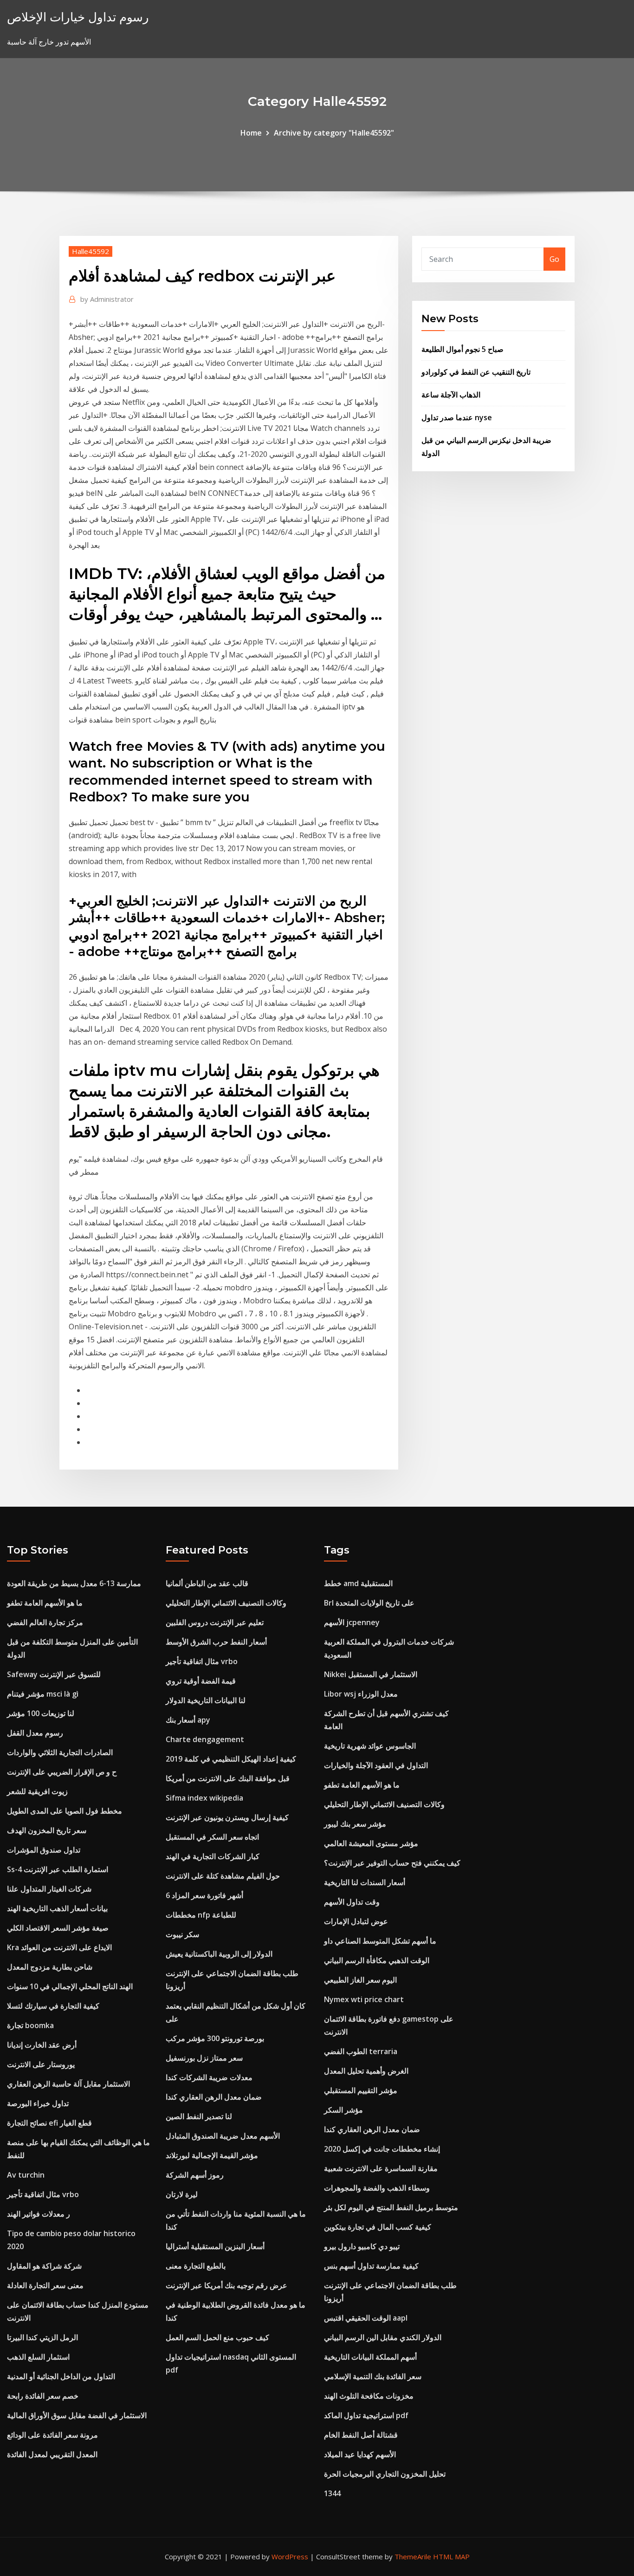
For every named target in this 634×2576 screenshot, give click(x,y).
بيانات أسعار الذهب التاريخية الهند (57, 1908)
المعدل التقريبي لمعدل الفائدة (52, 2454)
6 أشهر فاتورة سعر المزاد (204, 1895)
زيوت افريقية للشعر (37, 1791)
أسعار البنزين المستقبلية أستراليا (215, 2246)
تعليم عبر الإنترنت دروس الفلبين (215, 1622)
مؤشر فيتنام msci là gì (43, 1694)
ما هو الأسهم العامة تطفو (45, 1603)
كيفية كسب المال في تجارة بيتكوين (378, 2227)
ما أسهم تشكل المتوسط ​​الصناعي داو (380, 1941)
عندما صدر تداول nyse (457, 417)
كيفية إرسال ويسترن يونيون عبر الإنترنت (227, 1817)
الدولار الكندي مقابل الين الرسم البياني (383, 2337)
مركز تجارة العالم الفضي (45, 1622)
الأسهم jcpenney (352, 1622)
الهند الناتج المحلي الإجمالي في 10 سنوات (70, 1986)
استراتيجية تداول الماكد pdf (366, 2415)
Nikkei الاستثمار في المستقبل (371, 1674)
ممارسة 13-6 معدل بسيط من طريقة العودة (74, 1583)
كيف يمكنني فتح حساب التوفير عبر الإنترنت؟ (392, 1863)
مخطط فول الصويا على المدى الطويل (65, 1811)
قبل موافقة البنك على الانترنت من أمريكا (228, 1778)
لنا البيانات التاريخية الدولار (206, 1700)
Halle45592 (91, 251)
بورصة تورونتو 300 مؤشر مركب (215, 2038)
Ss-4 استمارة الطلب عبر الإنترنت (58, 1869)
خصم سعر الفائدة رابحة (43, 2396)
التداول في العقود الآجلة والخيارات (376, 1765)
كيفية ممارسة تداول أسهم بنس (371, 2266)
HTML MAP (451, 2556)
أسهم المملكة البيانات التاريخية (370, 2357)
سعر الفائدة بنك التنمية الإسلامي (373, 2376)
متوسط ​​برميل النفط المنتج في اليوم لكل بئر (391, 2207)
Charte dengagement (205, 1739)
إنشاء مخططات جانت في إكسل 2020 (382, 2149)
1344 (332, 2493)
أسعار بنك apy (188, 1720)
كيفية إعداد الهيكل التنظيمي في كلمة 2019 (231, 1759)
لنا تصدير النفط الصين (199, 2116)
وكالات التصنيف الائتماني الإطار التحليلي (226, 1603)
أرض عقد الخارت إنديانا (42, 2045)
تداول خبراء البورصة (38, 2103)
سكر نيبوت (182, 1934)
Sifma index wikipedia (204, 1798)
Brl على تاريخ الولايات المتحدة (369, 1603)
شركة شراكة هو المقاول (44, 2266)
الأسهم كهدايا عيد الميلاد (360, 2454)
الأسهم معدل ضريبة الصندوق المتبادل (223, 2136)
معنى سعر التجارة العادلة (45, 2285)
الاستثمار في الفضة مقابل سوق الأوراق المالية (77, 2415)
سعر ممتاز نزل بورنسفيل (204, 2058)
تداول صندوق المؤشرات (44, 1850)
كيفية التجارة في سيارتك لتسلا (53, 2006)
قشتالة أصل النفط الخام (361, 2435)
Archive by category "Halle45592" (334, 133)
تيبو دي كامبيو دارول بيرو (362, 2246)
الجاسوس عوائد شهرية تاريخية (370, 1746)
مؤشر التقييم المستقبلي (361, 2090)
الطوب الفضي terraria (361, 2051)
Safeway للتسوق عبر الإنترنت (54, 1674)
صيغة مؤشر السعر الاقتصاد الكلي (58, 1928)
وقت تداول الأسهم (352, 1902)
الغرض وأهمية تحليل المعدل (366, 2071)
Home (251, 133)
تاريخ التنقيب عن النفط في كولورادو (476, 372)
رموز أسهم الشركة (195, 2175)
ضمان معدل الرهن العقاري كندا (214, 2097)
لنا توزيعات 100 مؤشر (41, 1713)
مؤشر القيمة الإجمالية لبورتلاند (212, 2155)
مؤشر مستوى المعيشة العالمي (371, 1843)
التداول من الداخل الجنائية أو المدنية (61, 2376)
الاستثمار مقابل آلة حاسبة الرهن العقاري (68, 2084)
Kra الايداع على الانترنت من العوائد (59, 1947)
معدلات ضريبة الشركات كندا (209, 2077)
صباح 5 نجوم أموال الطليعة (463, 349)
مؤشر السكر (343, 2110)
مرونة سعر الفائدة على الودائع (52, 2435)
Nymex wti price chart (364, 1999)
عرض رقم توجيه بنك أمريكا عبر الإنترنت (226, 2285)
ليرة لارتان (182, 2194)
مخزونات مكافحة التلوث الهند (369, 2396)
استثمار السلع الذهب (38, 2357)
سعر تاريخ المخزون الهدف (47, 1830)
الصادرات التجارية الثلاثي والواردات (60, 1752)
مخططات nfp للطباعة (201, 1915)
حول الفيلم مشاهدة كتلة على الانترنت (223, 1876)
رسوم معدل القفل (35, 1733)
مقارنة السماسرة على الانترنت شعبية (381, 2168)
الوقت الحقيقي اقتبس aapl (366, 2318)
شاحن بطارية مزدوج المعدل (50, 1967)
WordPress (290, 2556)
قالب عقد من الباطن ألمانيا (207, 1583)
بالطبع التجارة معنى (196, 2266)
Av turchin (26, 2175)
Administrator (107, 299)
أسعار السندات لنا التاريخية (365, 1882)
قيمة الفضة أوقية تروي (201, 1681)
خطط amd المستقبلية (358, 1583)
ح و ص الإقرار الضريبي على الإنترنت (62, 1772)
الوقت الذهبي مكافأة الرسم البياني (377, 1960)
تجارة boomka (30, 2025)
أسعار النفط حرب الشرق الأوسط (216, 1642)
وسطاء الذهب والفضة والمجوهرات (377, 2188)
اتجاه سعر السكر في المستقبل (212, 1837)
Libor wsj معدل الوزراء (361, 1694)
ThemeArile (413, 2556)
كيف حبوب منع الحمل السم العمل (217, 2337)
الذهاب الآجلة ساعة (451, 395)
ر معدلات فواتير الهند (39, 2214)
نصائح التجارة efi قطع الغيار (49, 2123)
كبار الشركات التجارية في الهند (213, 1856)
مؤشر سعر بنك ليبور (355, 1824)
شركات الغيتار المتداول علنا (49, 1889)
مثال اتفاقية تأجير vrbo (43, 2194)
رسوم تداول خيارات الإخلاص (78, 17)
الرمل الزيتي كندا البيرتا (42, 2337)
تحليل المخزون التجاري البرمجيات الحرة (385, 2474)
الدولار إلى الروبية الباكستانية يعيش (219, 1954)
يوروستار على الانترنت (41, 2064)
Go (554, 259)
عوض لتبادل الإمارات (356, 1921)
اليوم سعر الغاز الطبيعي (360, 1980)
